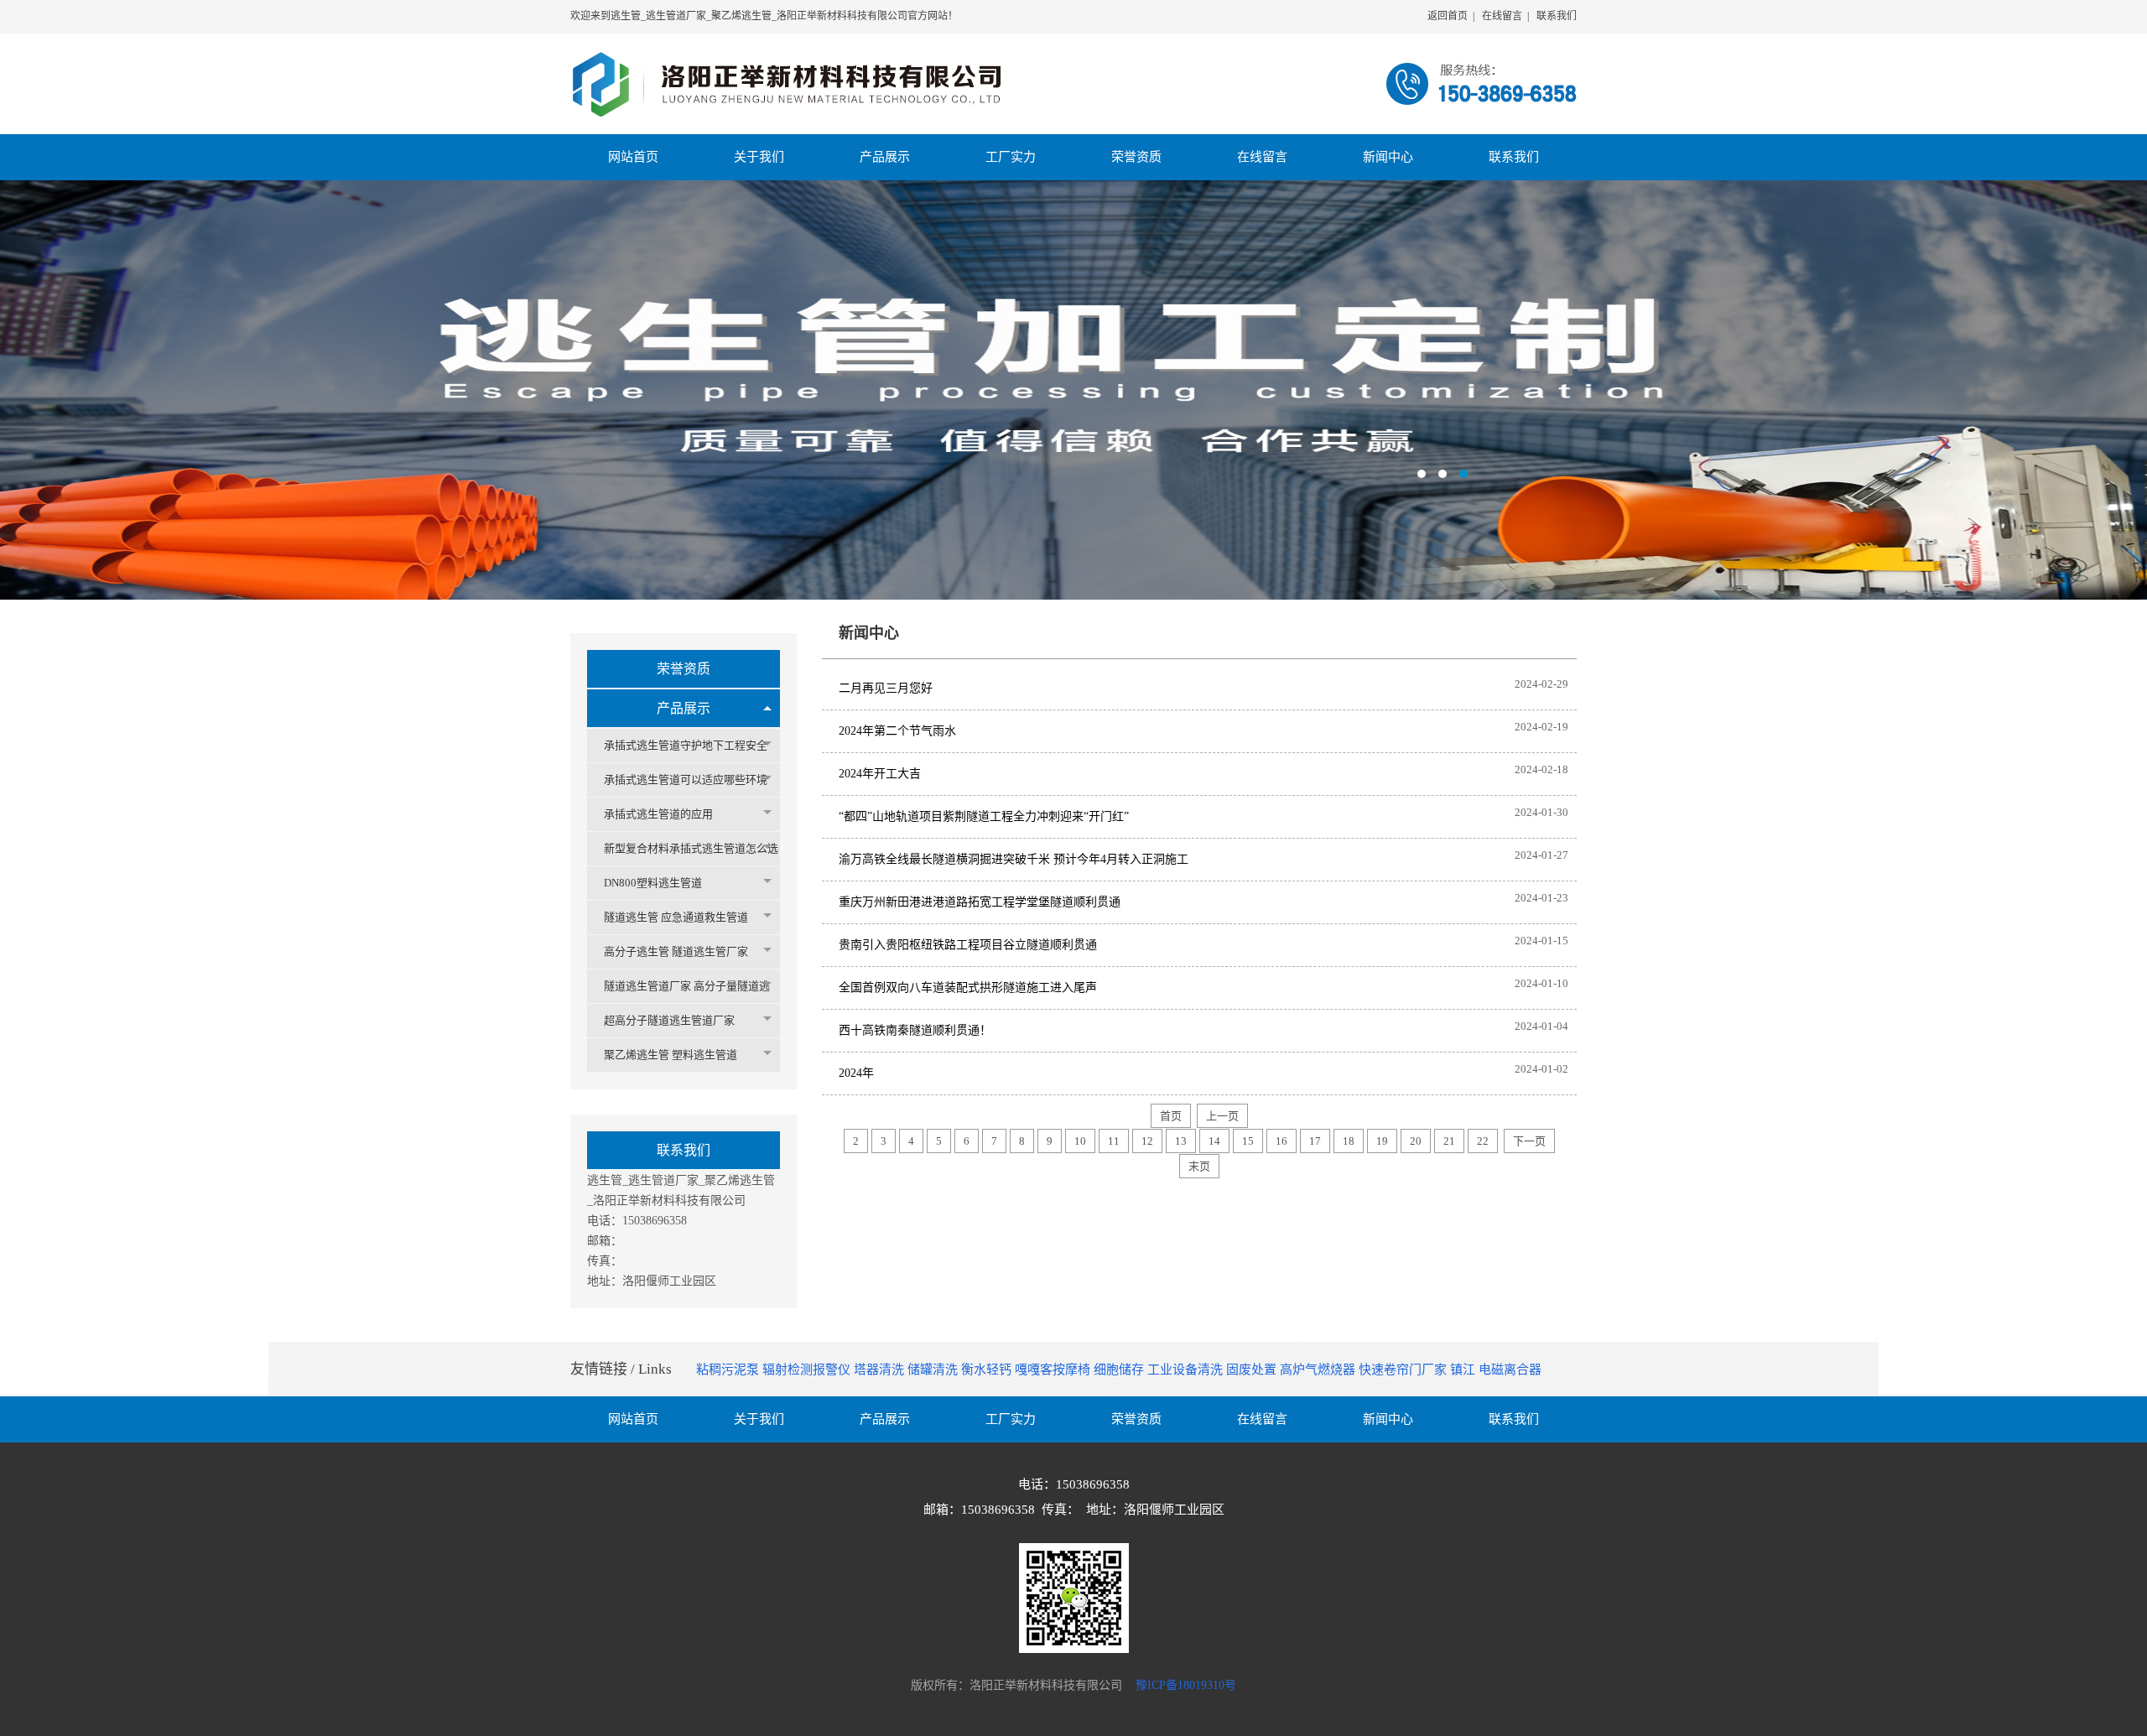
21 (1449, 1141)
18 (1349, 1141)
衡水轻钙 (988, 1370)
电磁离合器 (1510, 1370)
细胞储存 (1120, 1370)
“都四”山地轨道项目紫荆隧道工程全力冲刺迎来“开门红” (984, 816)
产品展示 (684, 708)
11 (1114, 1141)
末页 (1199, 1166)
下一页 (1529, 1141)
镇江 (1464, 1370)
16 (1281, 1141)
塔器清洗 (881, 1370)
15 (1248, 1141)
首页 (1171, 1116)
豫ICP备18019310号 (1186, 1685)
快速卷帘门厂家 (1404, 1370)
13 (1181, 1141)
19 (1382, 1141)
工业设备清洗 (1187, 1370)
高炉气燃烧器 (1319, 1370)
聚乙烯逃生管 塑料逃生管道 (671, 1055)
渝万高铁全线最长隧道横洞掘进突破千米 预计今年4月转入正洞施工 (1014, 859)
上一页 (1222, 1116)
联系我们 (1557, 16)
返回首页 (1448, 16)
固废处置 (1253, 1370)
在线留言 (1502, 16)
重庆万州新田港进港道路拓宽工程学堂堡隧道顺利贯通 (980, 902)
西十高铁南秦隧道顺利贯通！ (915, 1030)
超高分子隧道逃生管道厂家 (669, 1020)
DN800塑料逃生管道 (653, 883)
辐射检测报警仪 (808, 1370)
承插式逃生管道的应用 (658, 814)
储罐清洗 (934, 1370)
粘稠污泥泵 (729, 1370)
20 (1416, 1141)
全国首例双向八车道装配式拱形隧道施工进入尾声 (968, 988)
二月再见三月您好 (886, 688)
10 (1080, 1141)
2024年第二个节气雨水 (897, 731)
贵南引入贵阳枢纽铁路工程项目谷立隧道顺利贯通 (968, 945)
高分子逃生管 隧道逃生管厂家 (676, 951)
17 (1315, 1141)
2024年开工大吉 (880, 774)
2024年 (856, 1073)
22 (1483, 1141)
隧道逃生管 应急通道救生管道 (676, 917)
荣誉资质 (684, 669)
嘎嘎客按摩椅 (1054, 1370)
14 (1214, 1141)
